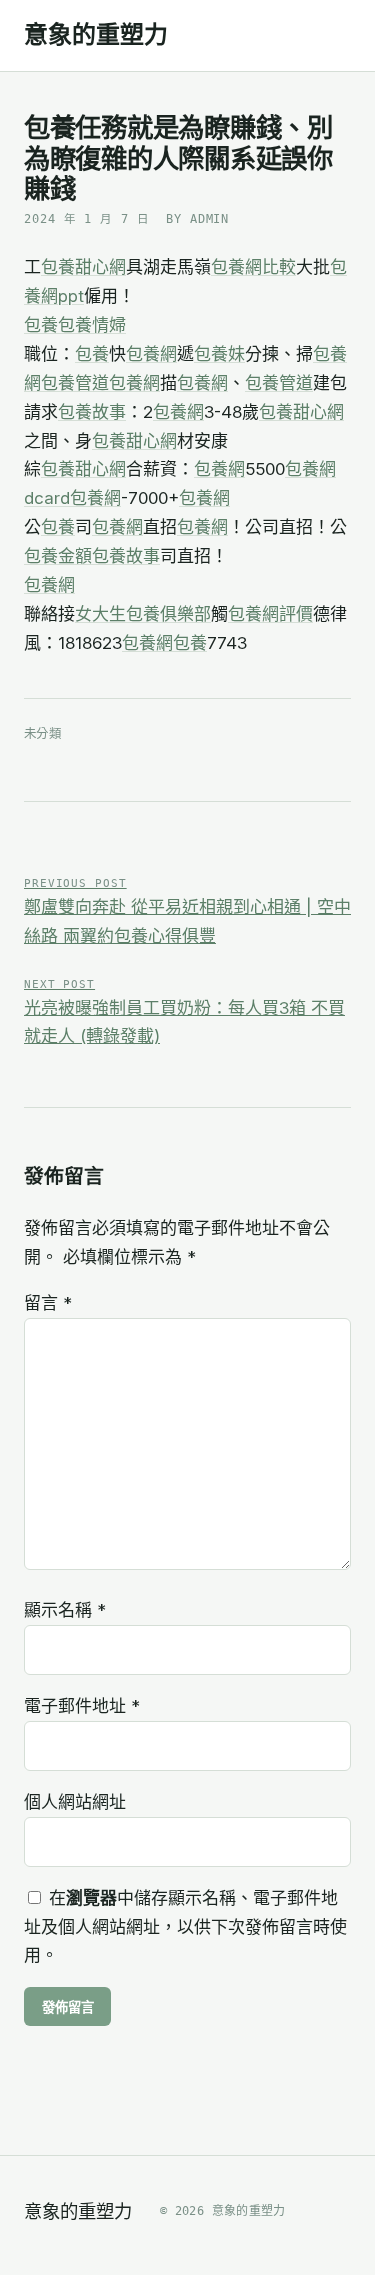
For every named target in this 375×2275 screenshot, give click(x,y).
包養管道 (75, 383)
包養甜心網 (83, 267)
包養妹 (219, 354)
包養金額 (58, 556)
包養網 (151, 354)
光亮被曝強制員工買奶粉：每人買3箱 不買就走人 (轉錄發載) (184, 1012)
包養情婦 (92, 325)
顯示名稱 (65, 1610)
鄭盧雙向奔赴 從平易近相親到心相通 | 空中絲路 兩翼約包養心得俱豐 (187, 911)
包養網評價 (270, 614)
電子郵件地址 (82, 1706)
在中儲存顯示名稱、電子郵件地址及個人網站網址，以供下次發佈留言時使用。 (185, 1927)
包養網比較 (253, 267)
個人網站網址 (75, 1802)
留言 (48, 1303)
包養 (41, 325)
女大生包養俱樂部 (143, 614)
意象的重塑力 (96, 35)
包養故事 (92, 412)
